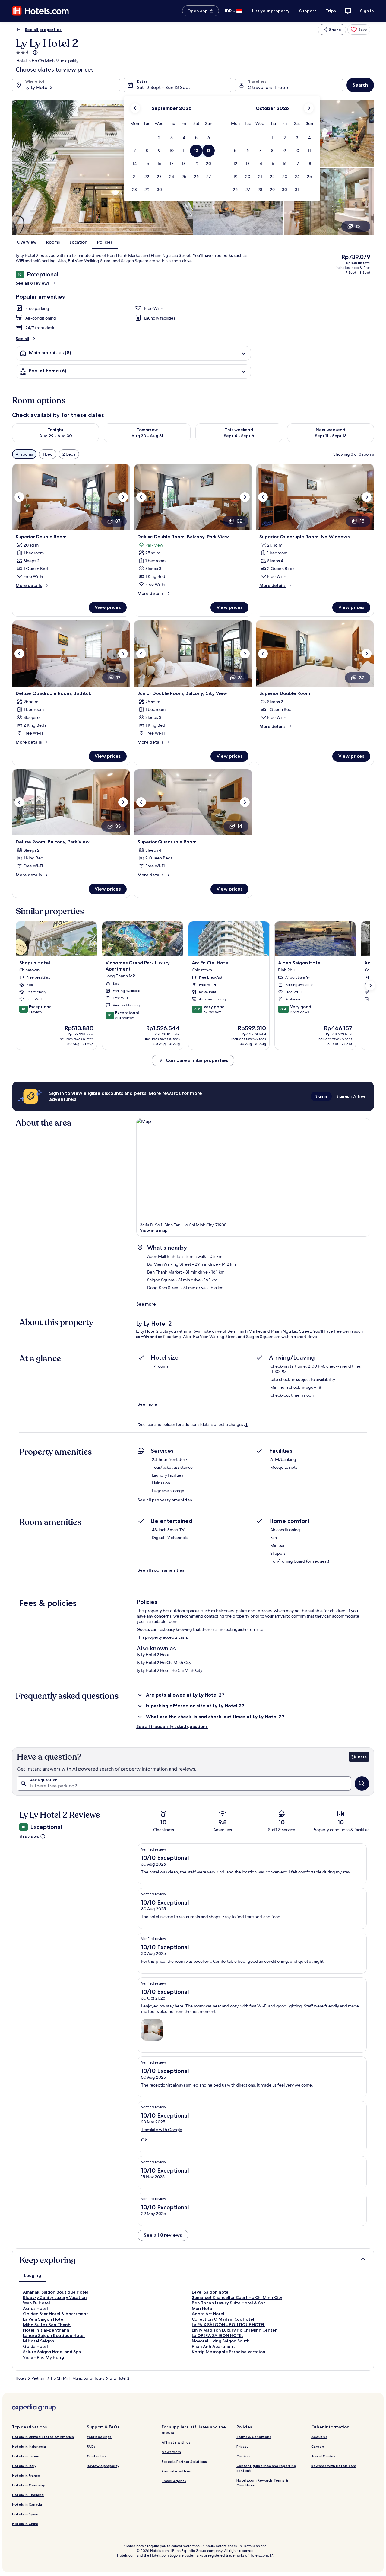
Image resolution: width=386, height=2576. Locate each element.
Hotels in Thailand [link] (28, 2495)
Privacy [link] (242, 2446)
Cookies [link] (244, 2456)
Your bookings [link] (99, 2437)
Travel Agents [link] (174, 2481)
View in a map (154, 1230)
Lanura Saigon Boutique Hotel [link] (54, 2335)
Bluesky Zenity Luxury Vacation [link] (55, 2297)
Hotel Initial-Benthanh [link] (46, 2330)
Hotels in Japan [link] (26, 2456)
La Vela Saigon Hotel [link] (44, 2319)
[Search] (362, 1784)
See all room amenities (161, 1570)
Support (308, 11)
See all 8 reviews (33, 283)
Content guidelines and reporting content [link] (266, 2468)
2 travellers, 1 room (269, 87)
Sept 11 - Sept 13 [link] (331, 436)
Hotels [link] (21, 2378)
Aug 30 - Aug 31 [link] (147, 436)
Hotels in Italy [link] (24, 2466)
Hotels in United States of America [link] (43, 2437)
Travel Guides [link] (323, 2456)
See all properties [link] (43, 30)
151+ (360, 226)
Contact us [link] (96, 2456)
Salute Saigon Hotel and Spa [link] (52, 2352)
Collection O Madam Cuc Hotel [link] (223, 2319)
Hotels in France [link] (26, 2475)
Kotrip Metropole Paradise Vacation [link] (229, 2352)
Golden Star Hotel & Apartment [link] (55, 2314)
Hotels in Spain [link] (25, 2514)
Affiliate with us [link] (176, 2442)
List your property (271, 11)
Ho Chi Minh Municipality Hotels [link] (78, 2378)
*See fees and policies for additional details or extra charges (190, 1425)
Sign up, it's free (351, 1096)
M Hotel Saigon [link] (39, 2341)
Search (360, 85)
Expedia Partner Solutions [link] (184, 2461)
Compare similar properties (197, 1060)
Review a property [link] (103, 2466)
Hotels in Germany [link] (28, 2485)
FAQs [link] (91, 2446)
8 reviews (29, 1836)
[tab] (33, 2275)
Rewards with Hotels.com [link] (334, 2466)
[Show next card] (370, 986)
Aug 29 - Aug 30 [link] (56, 436)
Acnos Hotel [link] (35, 2308)
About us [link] (319, 2437)
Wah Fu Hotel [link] (36, 2303)
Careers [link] (318, 2446)
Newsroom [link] (171, 2452)
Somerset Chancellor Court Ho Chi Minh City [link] (237, 2297)
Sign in (367, 11)
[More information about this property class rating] (35, 53)
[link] (359, 30)
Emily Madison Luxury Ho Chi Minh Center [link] (234, 2330)
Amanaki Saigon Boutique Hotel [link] (55, 2292)
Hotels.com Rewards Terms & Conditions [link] (262, 2483)
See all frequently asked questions (172, 1726)
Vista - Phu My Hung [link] (43, 2357)
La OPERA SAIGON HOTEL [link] (218, 2335)
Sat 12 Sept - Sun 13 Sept (164, 87)
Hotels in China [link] (25, 2524)
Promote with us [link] (176, 2471)
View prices (108, 607)
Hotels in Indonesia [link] (29, 2446)
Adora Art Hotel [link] (208, 2314)
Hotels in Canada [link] (27, 2504)
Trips (331, 11)
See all (22, 339)
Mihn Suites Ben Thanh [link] (47, 2325)
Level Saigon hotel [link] (211, 2292)
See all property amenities (165, 1500)
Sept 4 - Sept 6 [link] (239, 436)
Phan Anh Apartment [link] (213, 2346)
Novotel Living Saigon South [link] (221, 2341)
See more (146, 1304)
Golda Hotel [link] (35, 2346)
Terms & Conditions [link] (254, 2437)
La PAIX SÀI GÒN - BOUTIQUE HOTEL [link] (228, 2325)
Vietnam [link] (39, 2378)
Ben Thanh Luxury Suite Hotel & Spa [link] (229, 2303)
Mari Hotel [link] (203, 2308)
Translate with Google (162, 2130)
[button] (147, 138)
